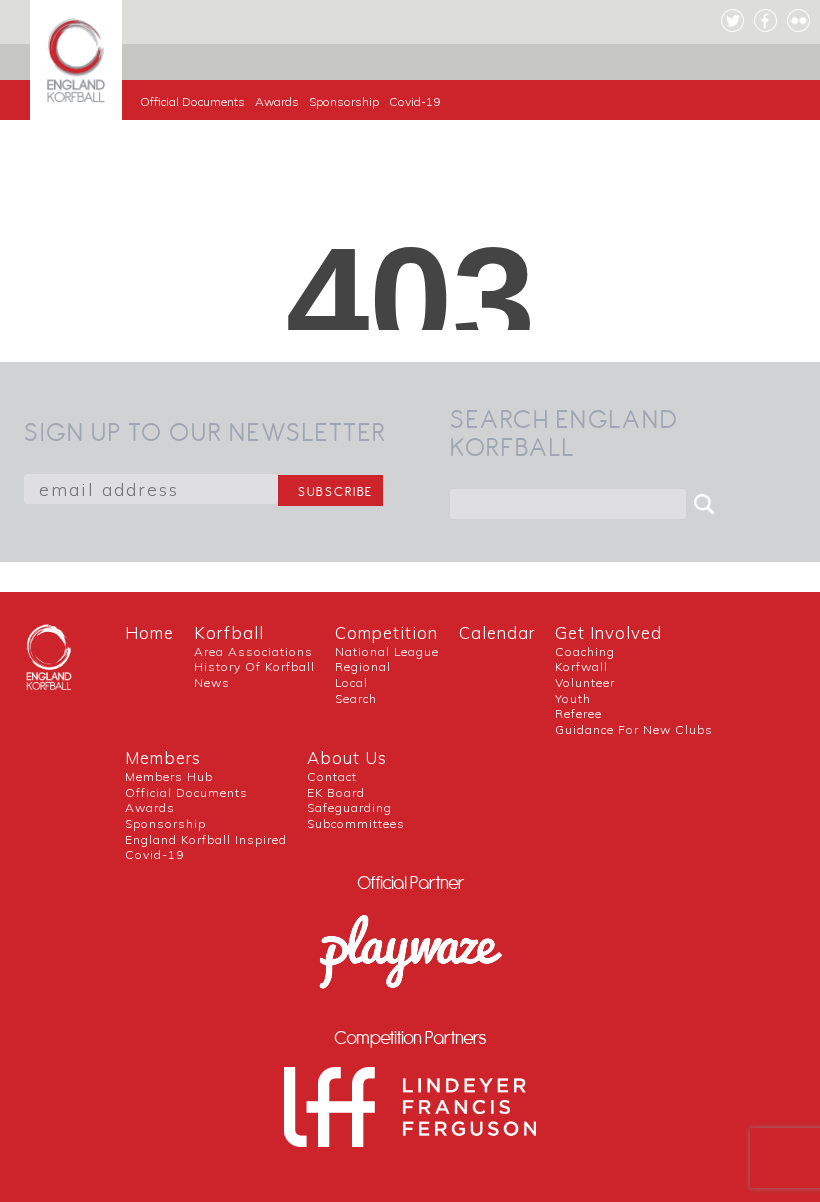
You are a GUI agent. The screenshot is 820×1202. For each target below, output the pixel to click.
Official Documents (192, 101)
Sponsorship (344, 101)
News (212, 682)
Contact (332, 776)
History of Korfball (254, 666)
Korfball (229, 632)
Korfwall (581, 666)
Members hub (169, 776)
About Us (347, 757)
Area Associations (253, 651)
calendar (497, 632)
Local (351, 682)
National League (387, 651)
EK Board (336, 792)
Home (149, 632)
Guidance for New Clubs (634, 729)
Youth (573, 698)
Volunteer (585, 682)
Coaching (585, 651)
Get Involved (608, 632)
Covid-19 (414, 101)
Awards (277, 101)
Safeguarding (349, 807)
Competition (386, 632)
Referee (578, 713)
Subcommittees (356, 823)
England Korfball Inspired (206, 839)
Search (356, 698)
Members (163, 757)
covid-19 (154, 854)
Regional (363, 666)
